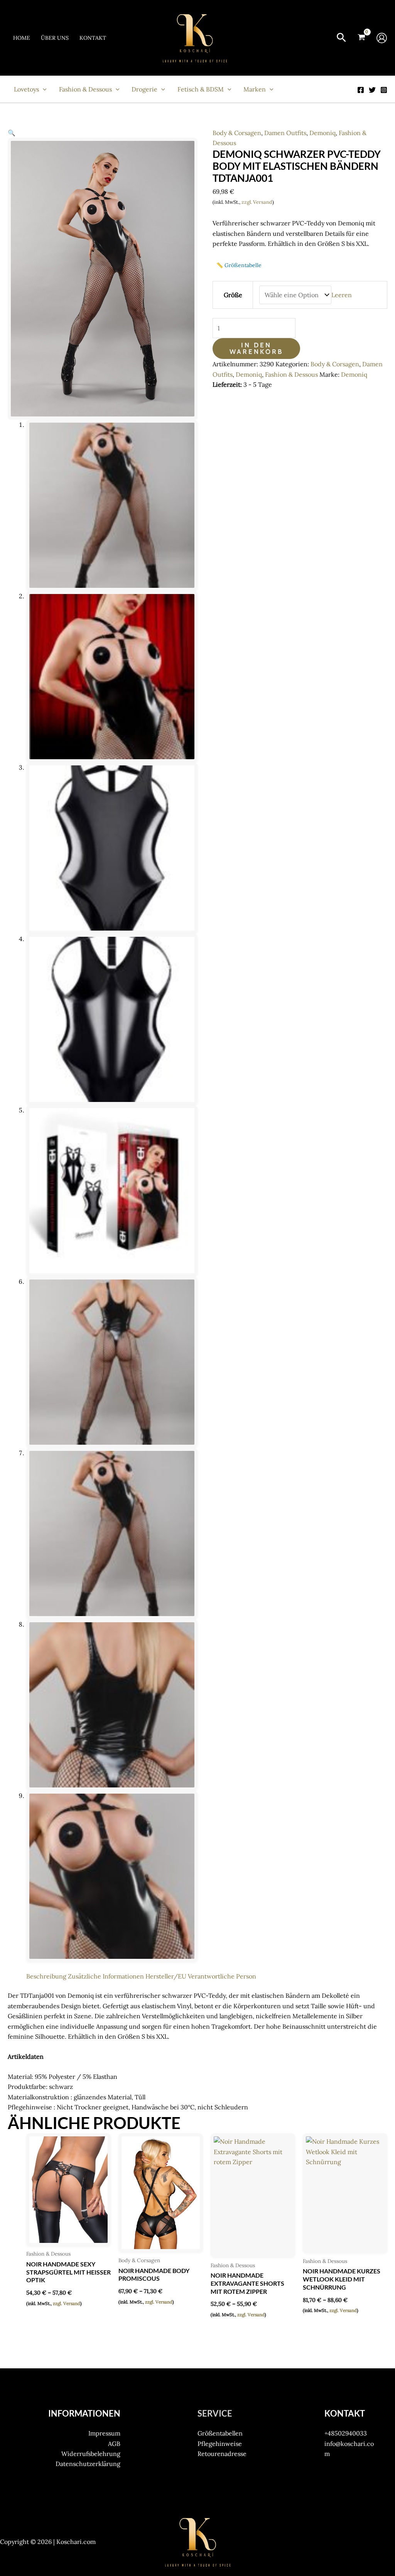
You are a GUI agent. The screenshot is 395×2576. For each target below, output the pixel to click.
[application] (43, 89)
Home (22, 38)
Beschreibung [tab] (46, 1976)
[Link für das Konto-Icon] (382, 38)
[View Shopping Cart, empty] (361, 38)
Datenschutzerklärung (88, 2464)
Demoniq (322, 133)
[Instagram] (384, 90)
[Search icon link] (341, 39)
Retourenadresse (222, 2454)
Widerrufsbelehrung (91, 2454)
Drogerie (144, 89)
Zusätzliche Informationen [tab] (106, 1976)
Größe (233, 295)
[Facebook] (361, 90)
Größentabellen (220, 2433)
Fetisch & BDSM (201, 89)
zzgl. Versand (257, 202)
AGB (114, 2444)
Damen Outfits (285, 133)
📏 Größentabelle (239, 265)
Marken (255, 89)
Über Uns (55, 38)
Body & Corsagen (237, 133)
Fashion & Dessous (85, 89)
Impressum (104, 2433)
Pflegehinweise (220, 2444)
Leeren (342, 295)
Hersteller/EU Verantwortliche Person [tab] (201, 1976)
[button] (12, 133)
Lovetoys (26, 89)
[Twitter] (372, 90)
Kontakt (93, 38)
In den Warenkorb (256, 348)
